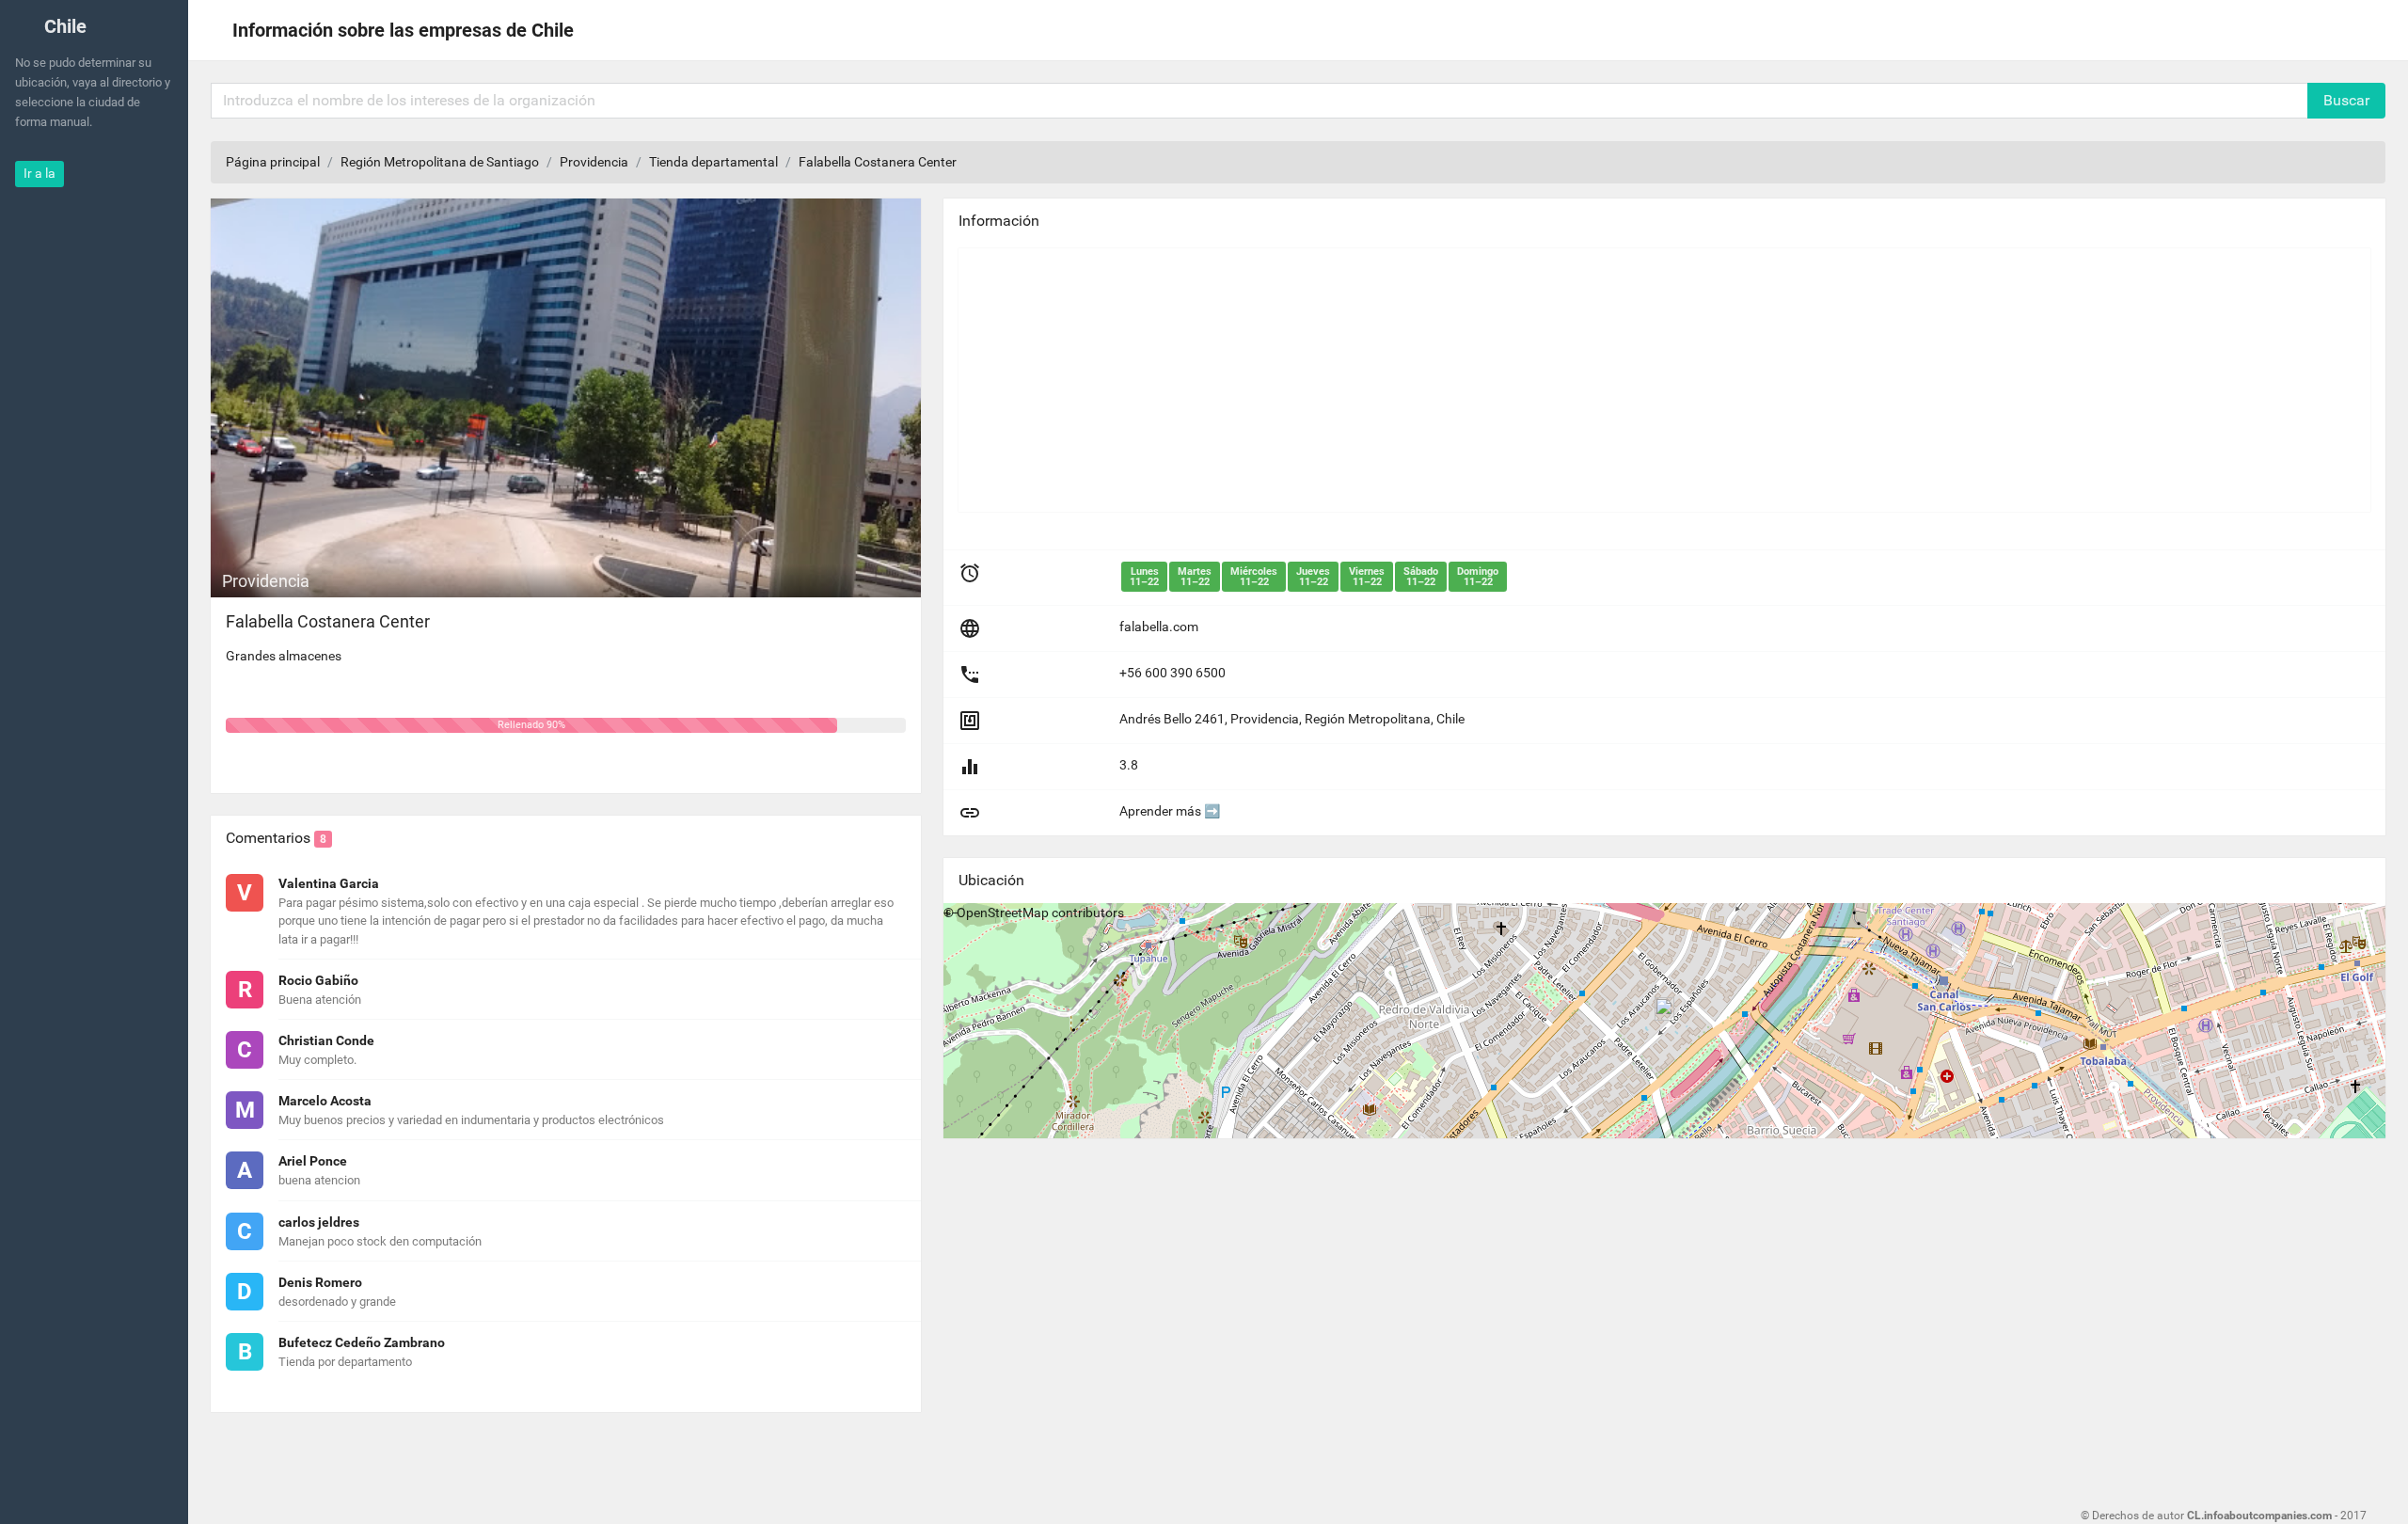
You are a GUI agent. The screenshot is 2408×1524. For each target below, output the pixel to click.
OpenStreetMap (1003, 913)
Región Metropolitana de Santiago (440, 162)
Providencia (594, 162)
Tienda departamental (713, 162)
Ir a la (40, 173)
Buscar (2346, 100)
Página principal (273, 162)
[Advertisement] (1523, 380)
